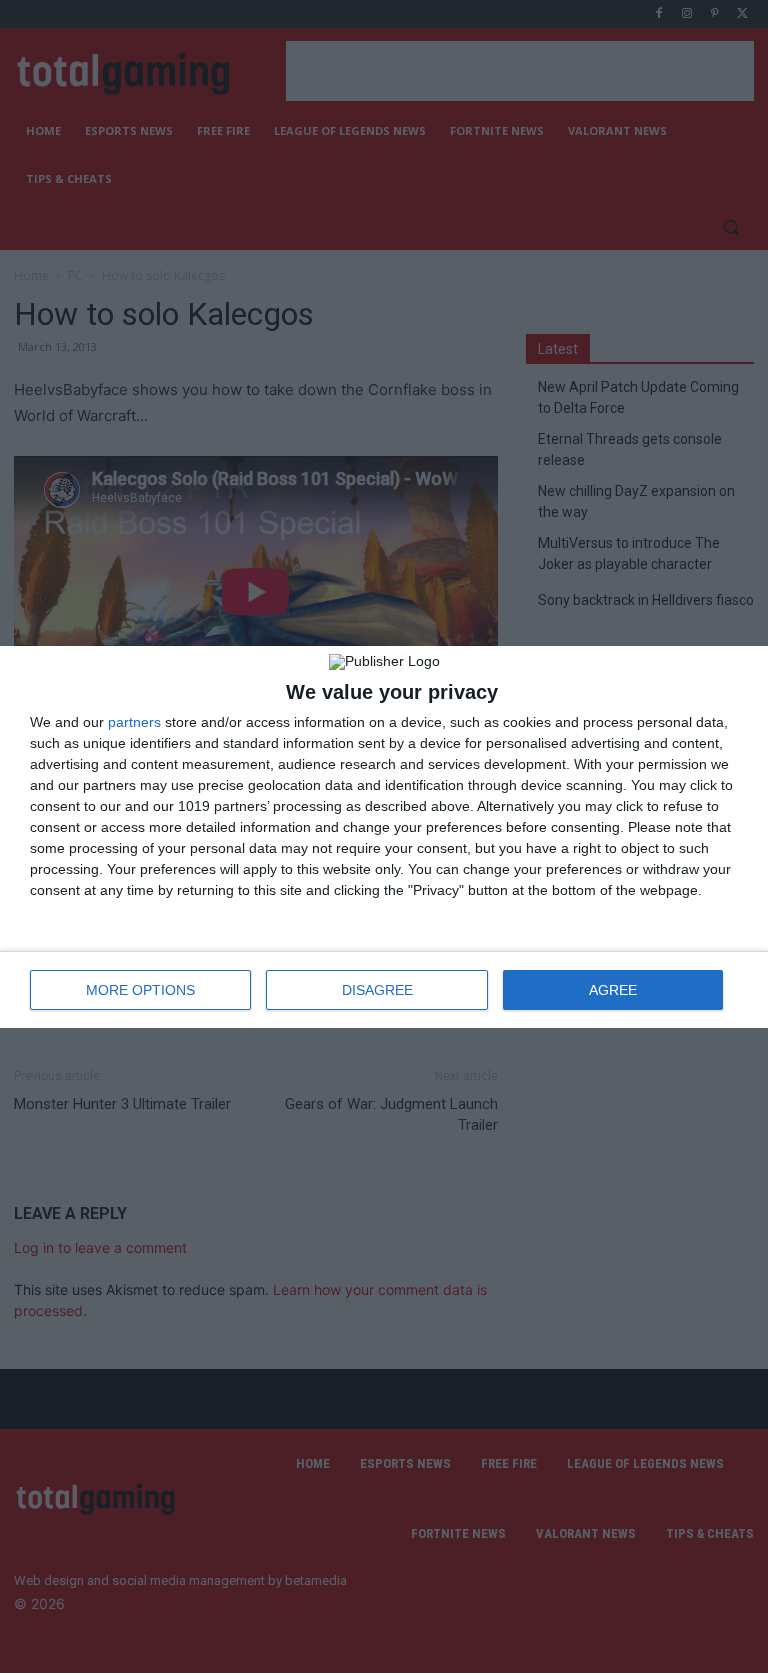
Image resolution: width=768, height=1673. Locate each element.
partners (134, 722)
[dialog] (384, 837)
